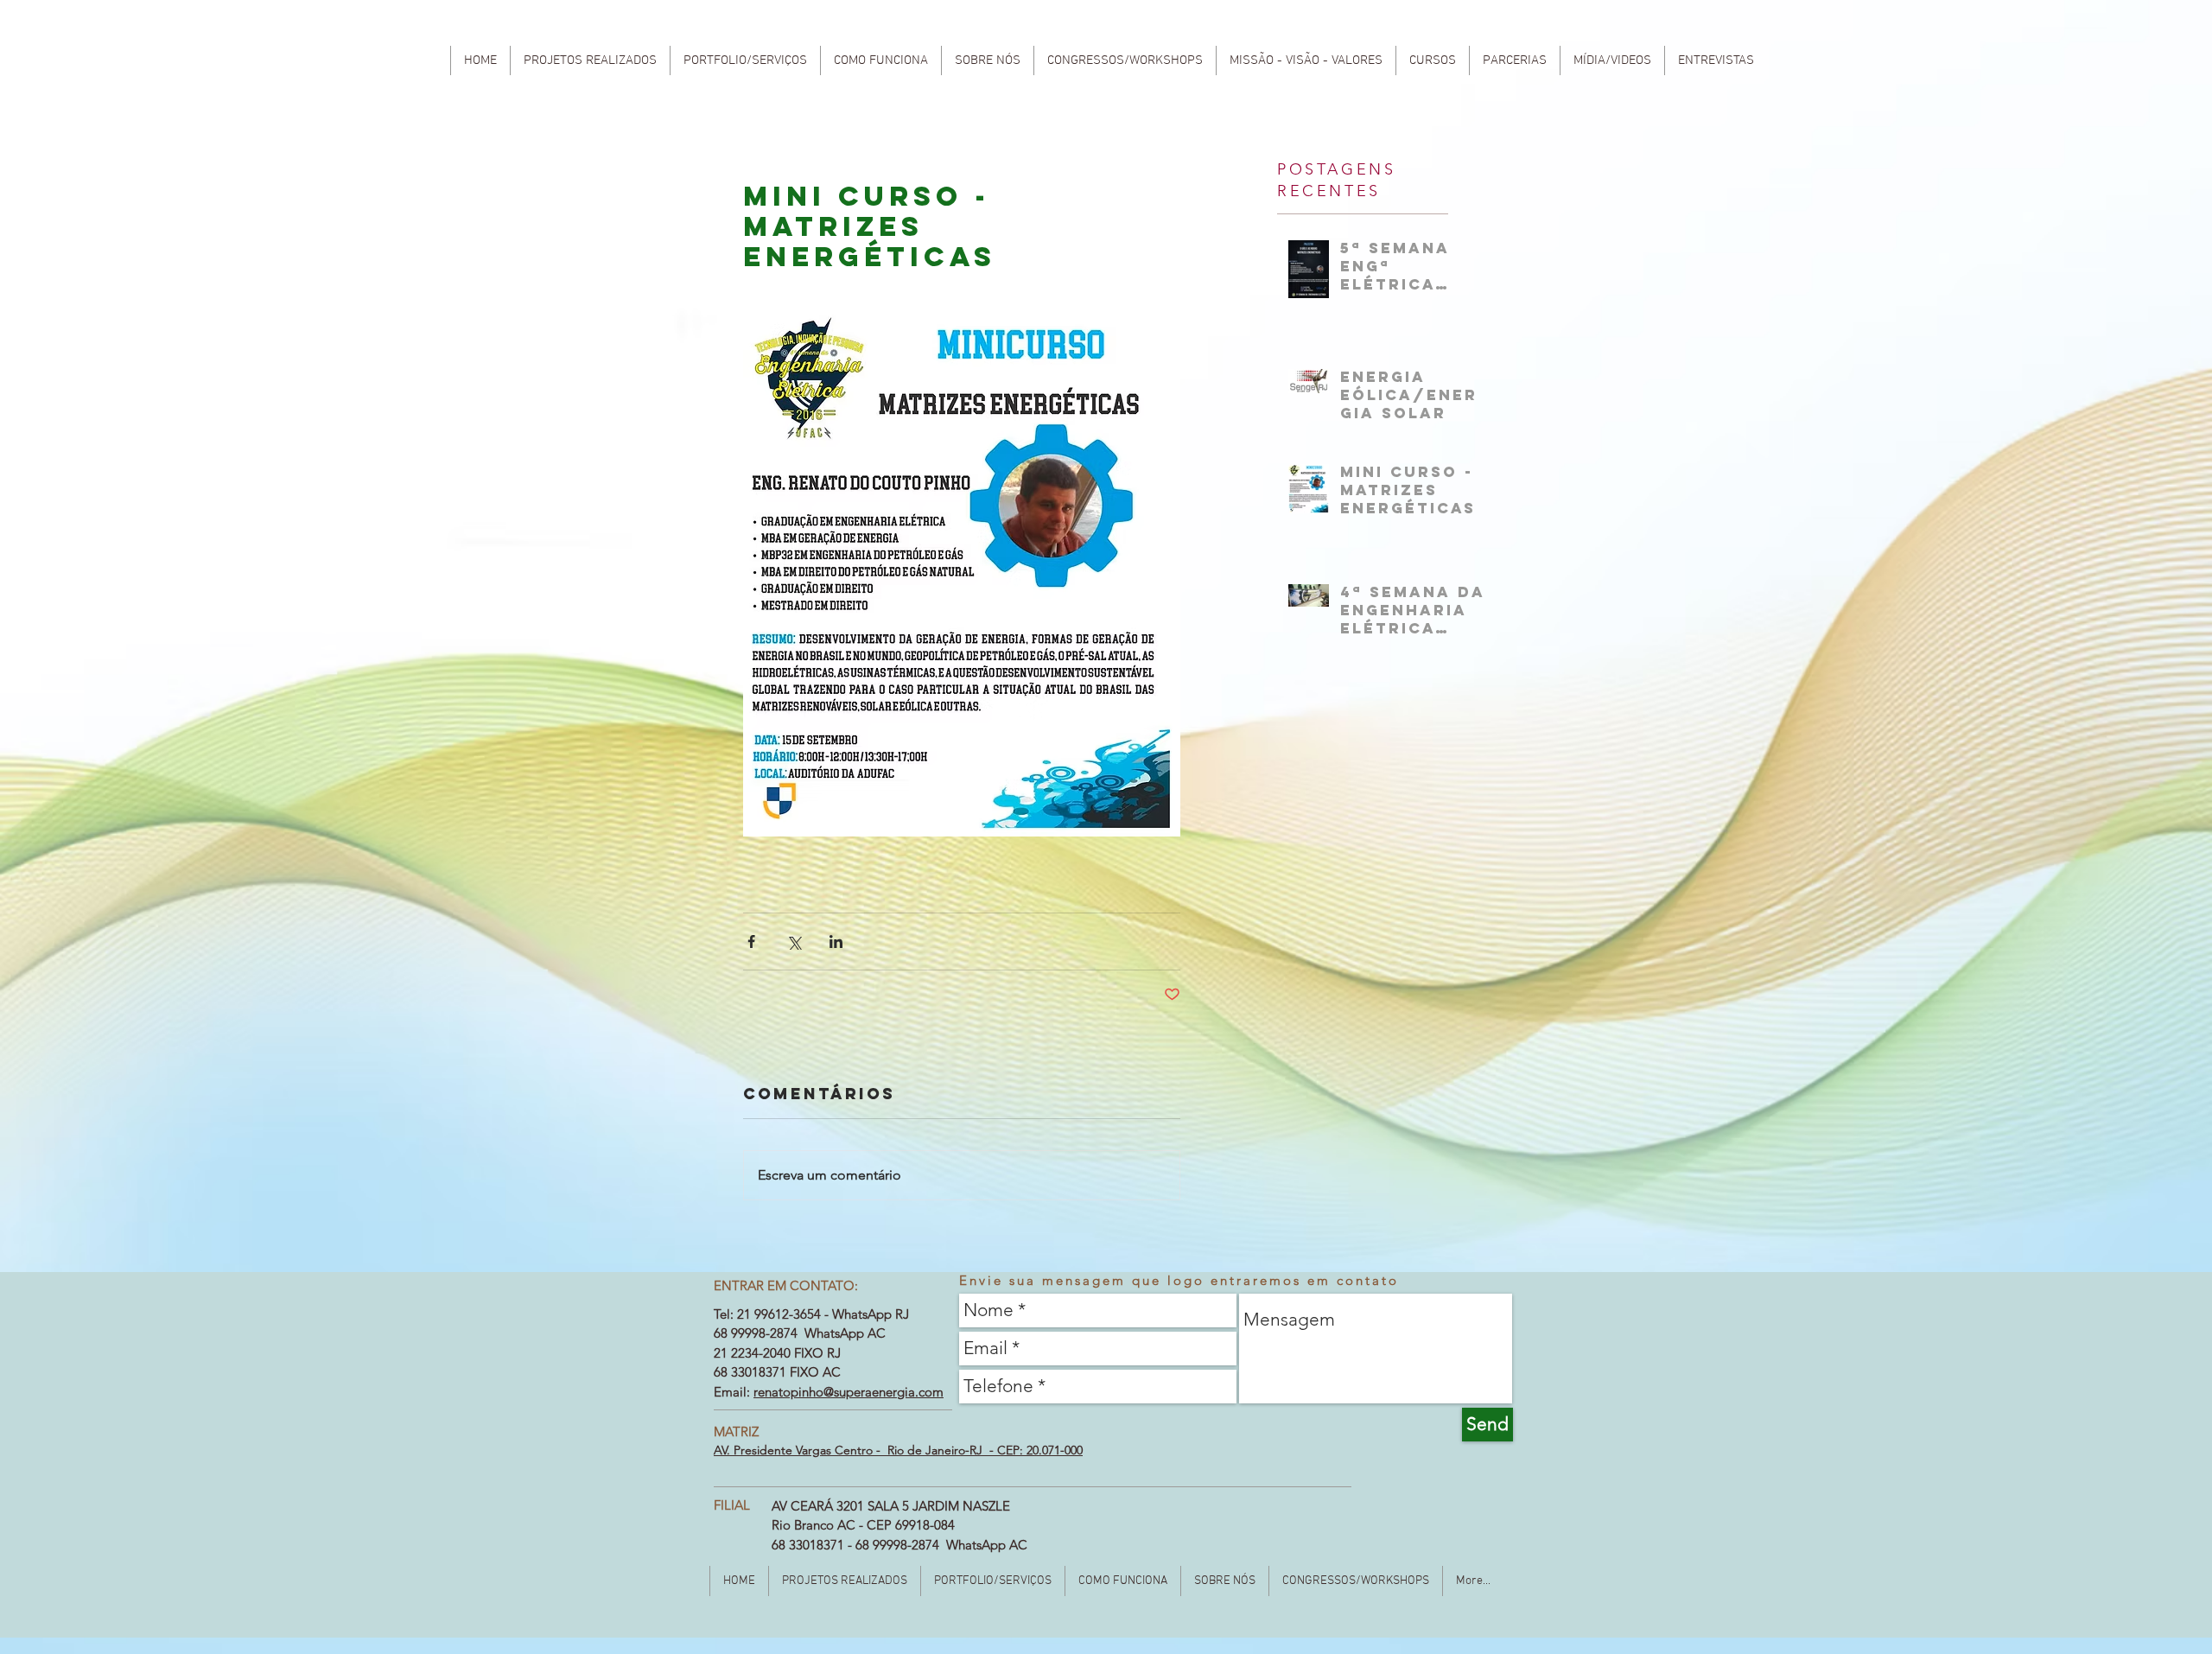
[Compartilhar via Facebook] (751, 942)
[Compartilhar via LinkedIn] (836, 942)
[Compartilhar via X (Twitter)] (794, 942)
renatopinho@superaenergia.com (849, 1392)
